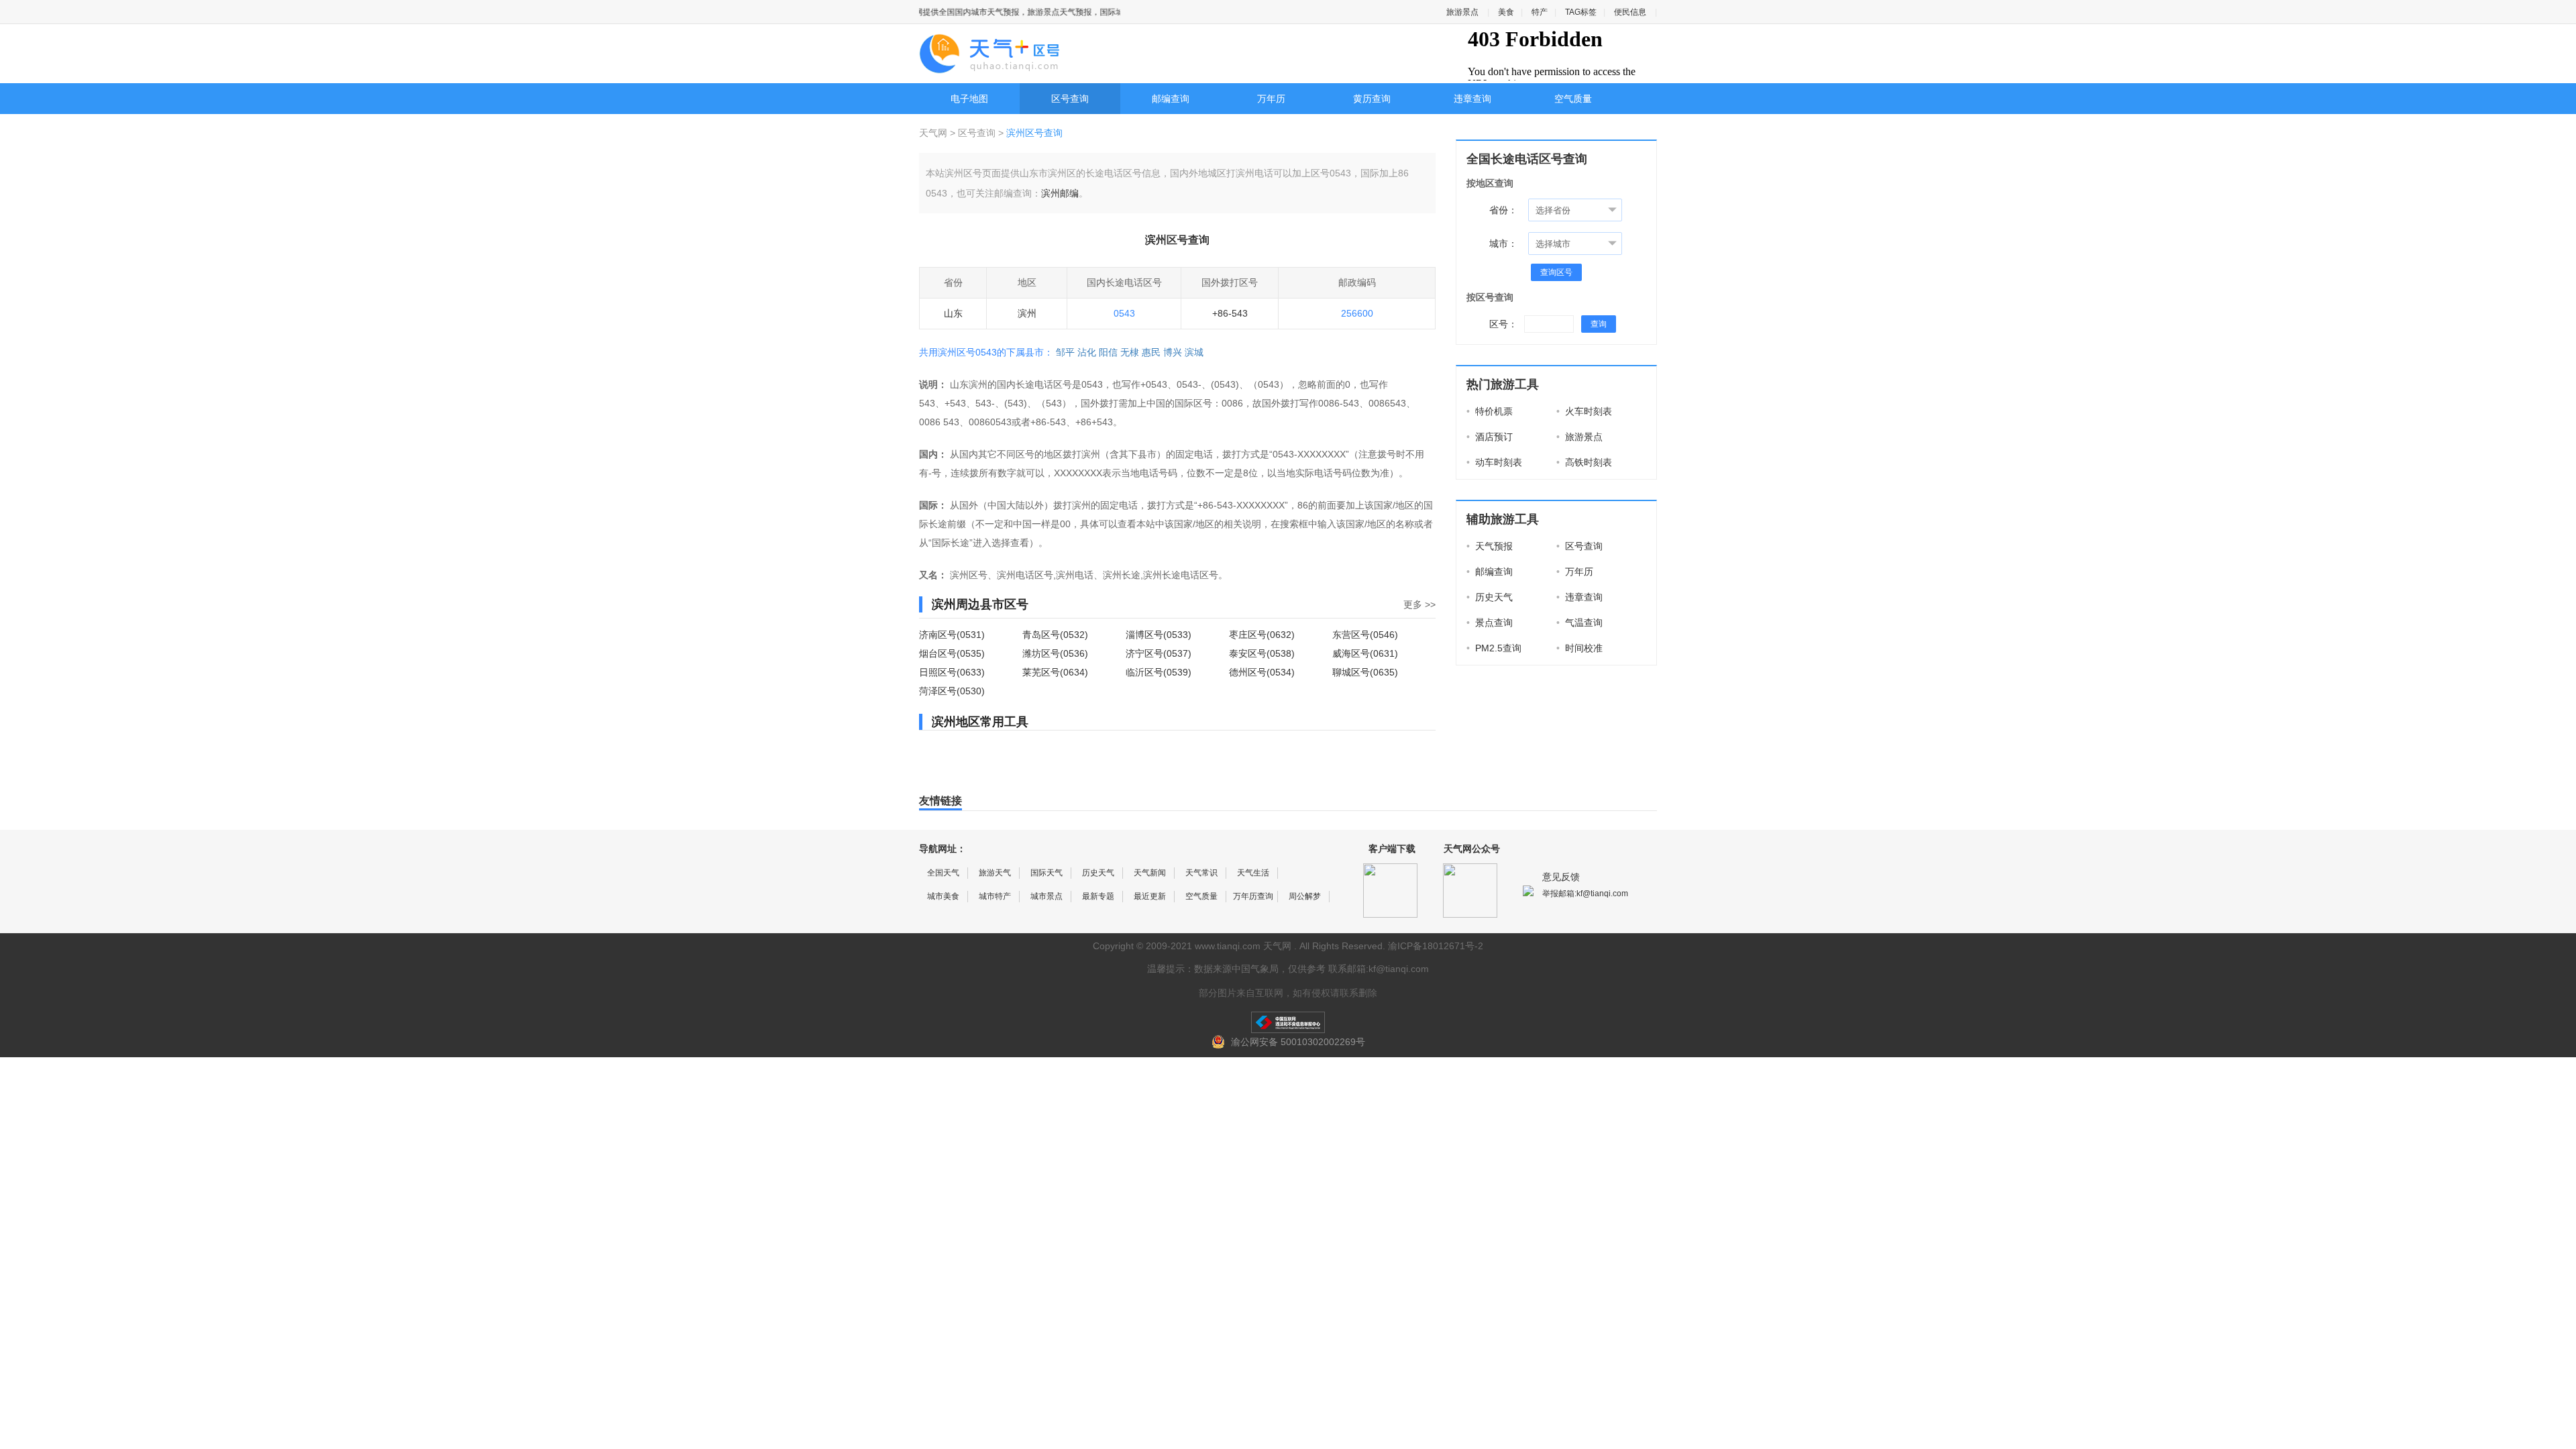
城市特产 (995, 896)
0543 (1124, 313)
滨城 (1194, 352)
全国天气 (943, 873)
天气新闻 (1150, 873)
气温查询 (1579, 623)
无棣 (1130, 352)
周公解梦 (1305, 896)
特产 (1540, 12)
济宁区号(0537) (1159, 653)
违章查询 (1472, 99)
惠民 (1151, 352)
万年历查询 (1253, 896)
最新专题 (1098, 896)
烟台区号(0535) (952, 653)
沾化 (1087, 352)
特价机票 (1490, 411)
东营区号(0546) (1365, 635)
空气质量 (1573, 99)
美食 (1506, 12)
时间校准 (1579, 648)
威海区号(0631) (1365, 653)
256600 (1357, 313)
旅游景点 (1462, 12)
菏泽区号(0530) (952, 691)
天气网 (934, 133)
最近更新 (1150, 896)
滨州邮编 (1060, 193)
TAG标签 (1581, 12)
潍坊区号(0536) (1055, 653)
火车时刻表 (1584, 411)
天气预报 (1490, 546)
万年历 (1271, 99)
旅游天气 (995, 873)
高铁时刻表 (1584, 462)
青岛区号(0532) (1055, 635)
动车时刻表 (1494, 462)
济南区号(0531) (952, 635)
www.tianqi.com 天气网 (1243, 946)
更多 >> (1419, 604)
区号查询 (1070, 99)
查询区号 (1556, 272)
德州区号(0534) (1262, 672)
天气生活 (1253, 873)
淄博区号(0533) (1159, 635)
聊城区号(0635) (1365, 672)
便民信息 (1630, 12)
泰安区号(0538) (1262, 653)
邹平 (1065, 352)
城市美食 (943, 896)
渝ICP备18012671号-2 (1436, 946)
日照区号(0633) (952, 672)
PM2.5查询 (1494, 648)
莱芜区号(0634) (1055, 672)
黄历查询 (1372, 99)
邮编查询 (1171, 99)
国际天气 (1046, 873)
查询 (1599, 324)
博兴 (1173, 352)
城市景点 (1046, 896)
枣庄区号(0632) (1262, 635)
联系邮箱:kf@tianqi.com (1379, 969)
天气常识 (1201, 873)
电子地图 (969, 99)
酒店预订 (1490, 437)
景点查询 (1490, 623)
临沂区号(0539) (1159, 672)
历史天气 (1490, 597)
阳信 (1108, 352)
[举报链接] (1288, 1022)
